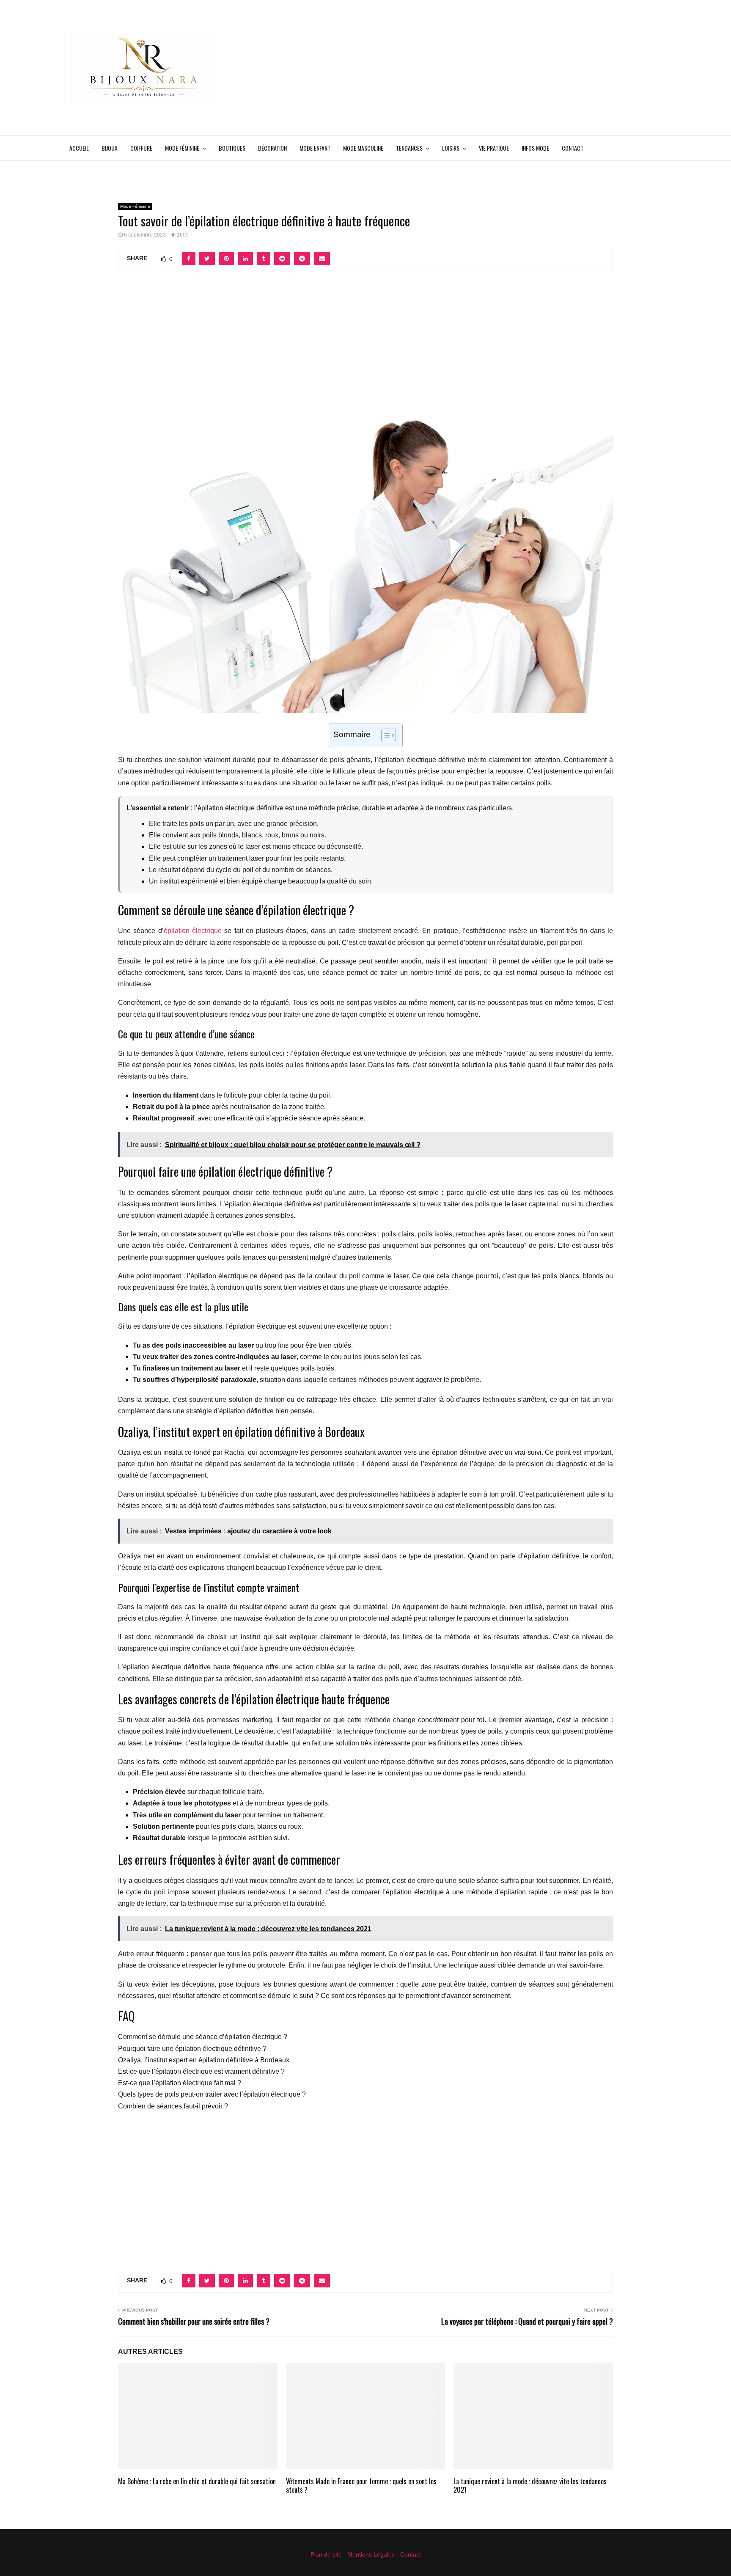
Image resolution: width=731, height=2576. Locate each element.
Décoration (272, 148)
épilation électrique (193, 931)
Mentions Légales (371, 2554)
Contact (573, 148)
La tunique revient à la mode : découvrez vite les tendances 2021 (530, 2486)
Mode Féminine (182, 148)
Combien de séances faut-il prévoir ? (173, 2106)
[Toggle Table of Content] (384, 735)
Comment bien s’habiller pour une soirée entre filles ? (194, 2321)
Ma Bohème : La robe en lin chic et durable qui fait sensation (197, 2481)
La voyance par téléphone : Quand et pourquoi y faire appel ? (527, 2321)
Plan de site (326, 2554)
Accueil (79, 148)
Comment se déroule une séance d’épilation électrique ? (203, 2037)
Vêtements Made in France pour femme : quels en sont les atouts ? (361, 2486)
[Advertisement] (508, 68)
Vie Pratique (494, 148)
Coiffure (141, 148)
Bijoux (110, 148)
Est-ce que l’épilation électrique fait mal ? (180, 2083)
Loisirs (451, 148)
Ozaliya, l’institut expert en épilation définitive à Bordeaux (204, 2060)
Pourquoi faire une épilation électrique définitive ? (192, 2049)
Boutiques (232, 148)
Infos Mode (535, 148)
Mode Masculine (363, 148)
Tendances (409, 148)
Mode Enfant (315, 148)
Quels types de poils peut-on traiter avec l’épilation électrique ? (212, 2094)
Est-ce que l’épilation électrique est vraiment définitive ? (201, 2071)
